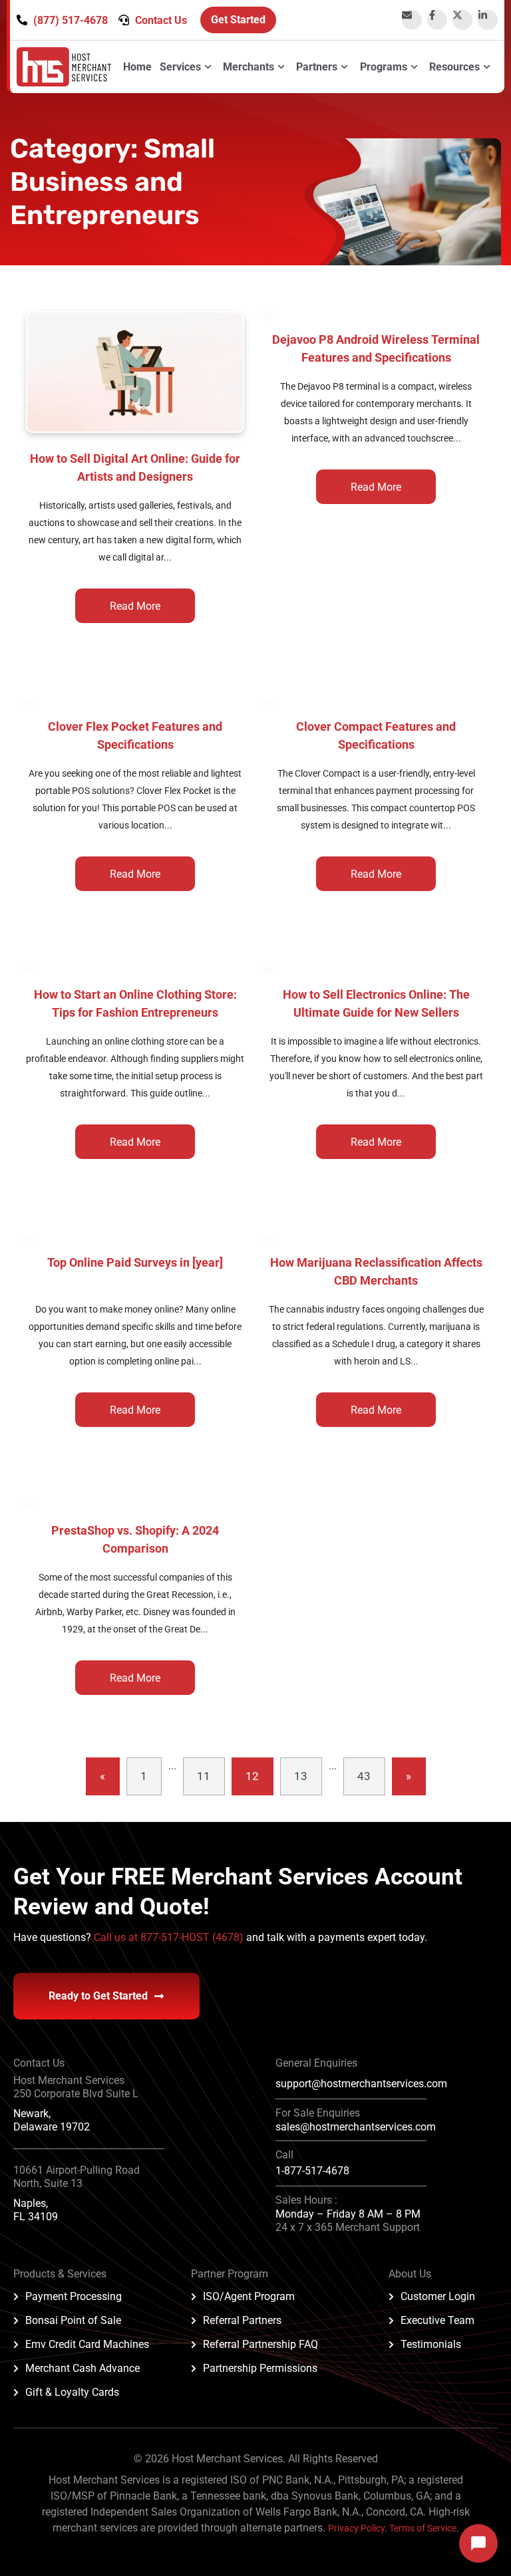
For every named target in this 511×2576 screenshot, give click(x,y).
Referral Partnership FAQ (260, 2344)
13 (301, 1776)
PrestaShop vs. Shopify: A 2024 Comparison (135, 1539)
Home (137, 67)
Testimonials (431, 2344)
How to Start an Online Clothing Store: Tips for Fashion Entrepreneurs (135, 1003)
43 (364, 1776)
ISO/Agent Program (249, 2296)
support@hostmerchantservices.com (361, 2084)
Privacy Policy (356, 2528)
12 (252, 1776)
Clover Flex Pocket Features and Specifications (135, 735)
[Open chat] (478, 2543)
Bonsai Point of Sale (73, 2320)
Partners (317, 67)
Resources (454, 67)
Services (180, 67)
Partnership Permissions (260, 2368)
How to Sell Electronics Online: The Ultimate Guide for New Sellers (376, 1003)
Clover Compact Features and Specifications (376, 735)
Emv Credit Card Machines (87, 2344)
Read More (135, 606)
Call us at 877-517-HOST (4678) (170, 1937)
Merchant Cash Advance (83, 2368)
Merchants (249, 67)
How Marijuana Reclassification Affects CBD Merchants (376, 1271)
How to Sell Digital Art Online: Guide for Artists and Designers (135, 467)
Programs (384, 67)
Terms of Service (423, 2528)
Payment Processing (74, 2296)
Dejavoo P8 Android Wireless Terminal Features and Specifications (376, 348)
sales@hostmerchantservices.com (356, 2127)
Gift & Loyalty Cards (72, 2392)
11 (204, 1776)
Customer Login (438, 2296)
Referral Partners (242, 2320)
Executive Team (437, 2320)
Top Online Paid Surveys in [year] (135, 1262)
